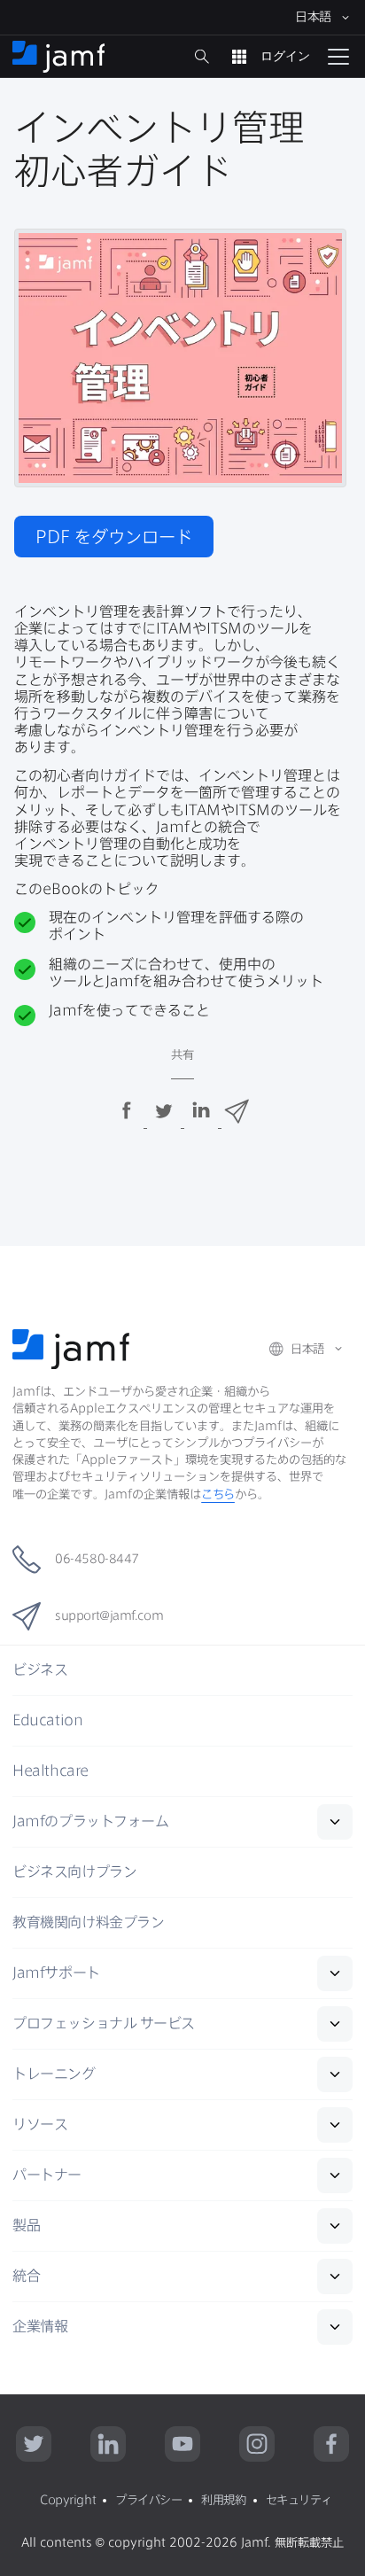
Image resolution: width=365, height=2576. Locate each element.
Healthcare (50, 1771)
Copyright (68, 2500)
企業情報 (40, 2326)
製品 (26, 2225)
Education (47, 1720)
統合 (26, 2276)
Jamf (90, 1821)
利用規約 (223, 2500)
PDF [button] (114, 537)
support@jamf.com (109, 1615)
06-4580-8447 (97, 1559)
